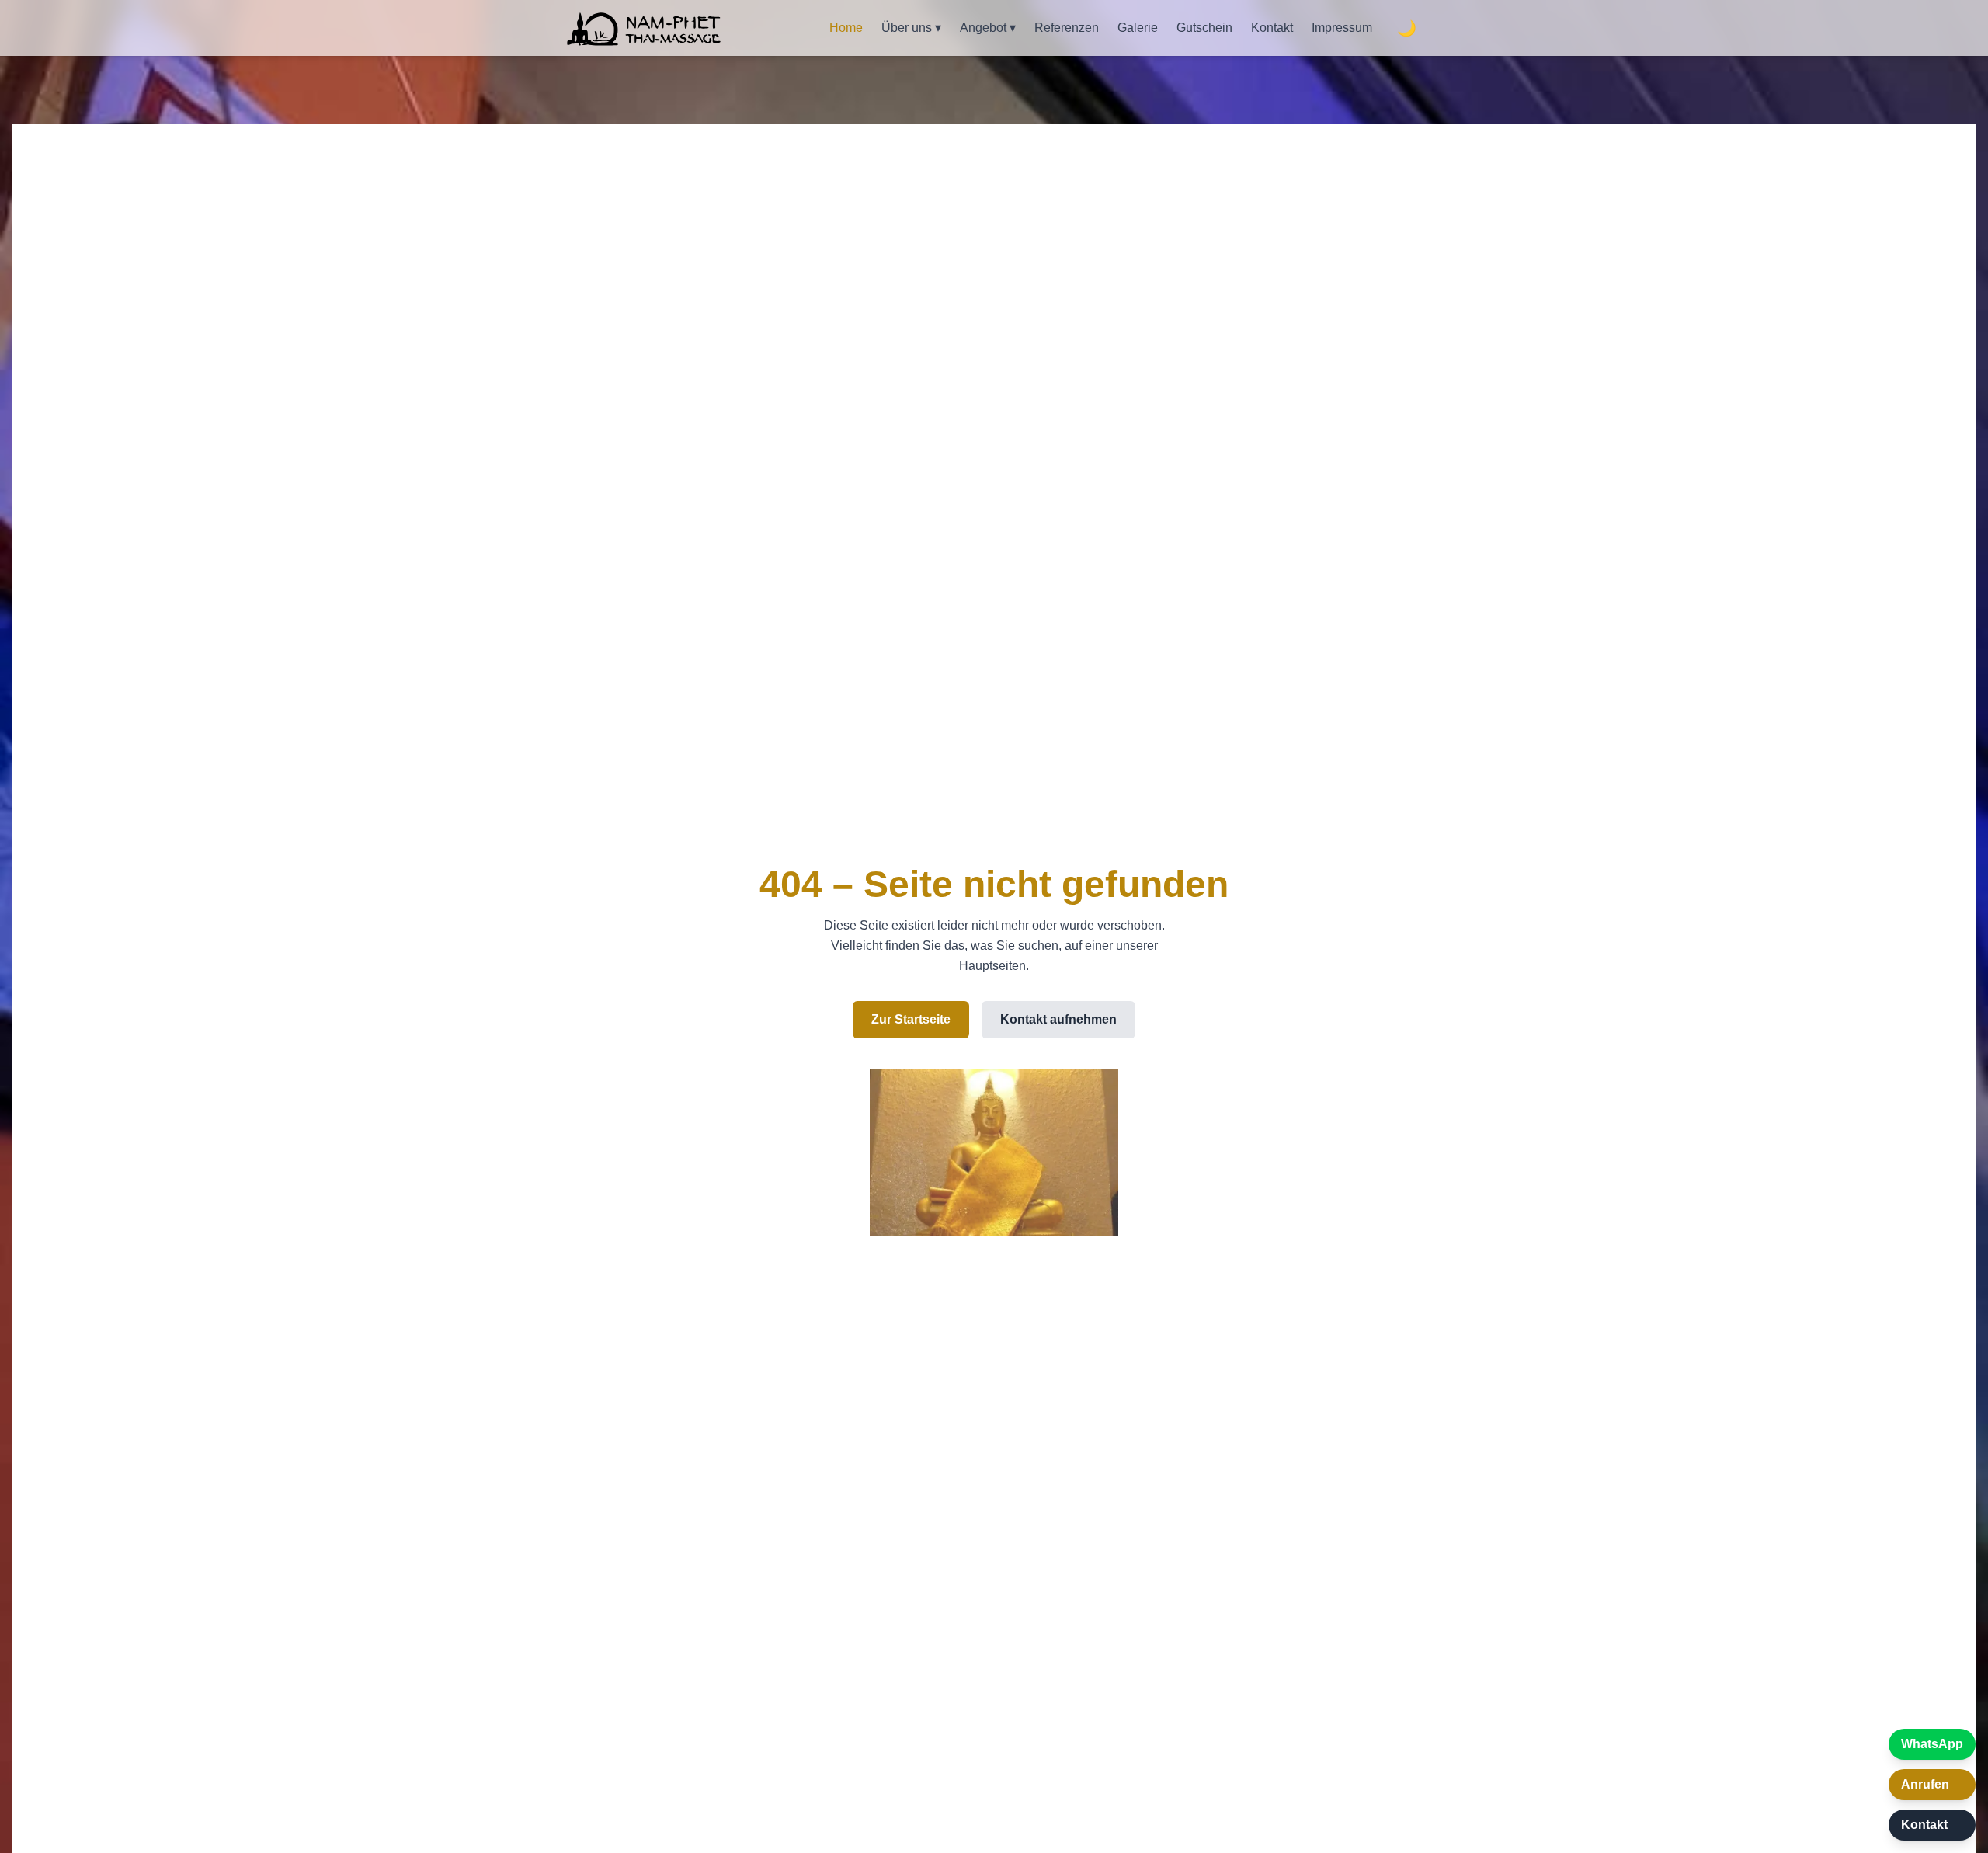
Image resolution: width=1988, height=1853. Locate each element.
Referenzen (1067, 28)
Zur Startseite (911, 1019)
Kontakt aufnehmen (1058, 1019)
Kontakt (1272, 28)
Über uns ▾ (911, 28)
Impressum (1342, 28)
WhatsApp (1932, 1744)
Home (846, 28)
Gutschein (1204, 28)
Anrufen (1925, 1784)
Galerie (1138, 28)
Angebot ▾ (988, 28)
